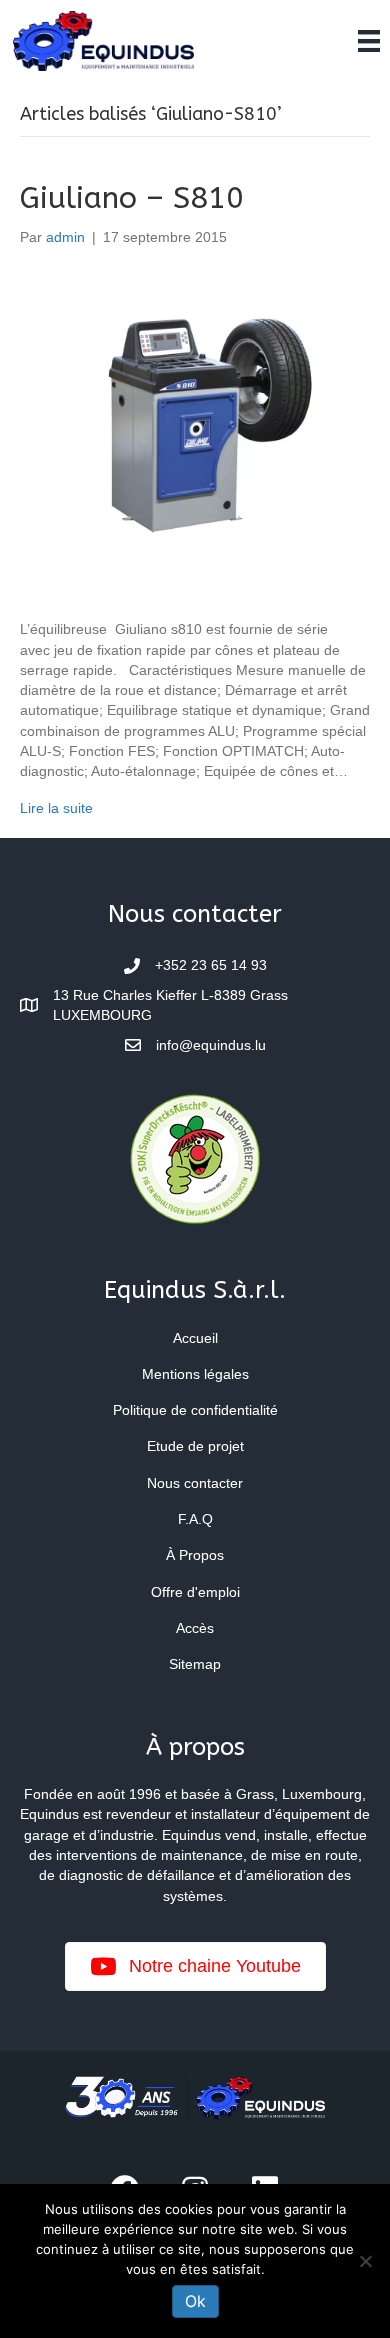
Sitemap (195, 1664)
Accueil (195, 1338)
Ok (195, 2301)
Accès (195, 1628)
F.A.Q (195, 1519)
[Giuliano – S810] (195, 432)
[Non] (365, 2261)
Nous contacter (195, 1483)
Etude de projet (195, 1446)
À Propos (195, 1555)
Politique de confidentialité (195, 1410)
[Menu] (369, 41)
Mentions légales (195, 1374)
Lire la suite (56, 808)
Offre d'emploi (195, 1592)
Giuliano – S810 (132, 198)
